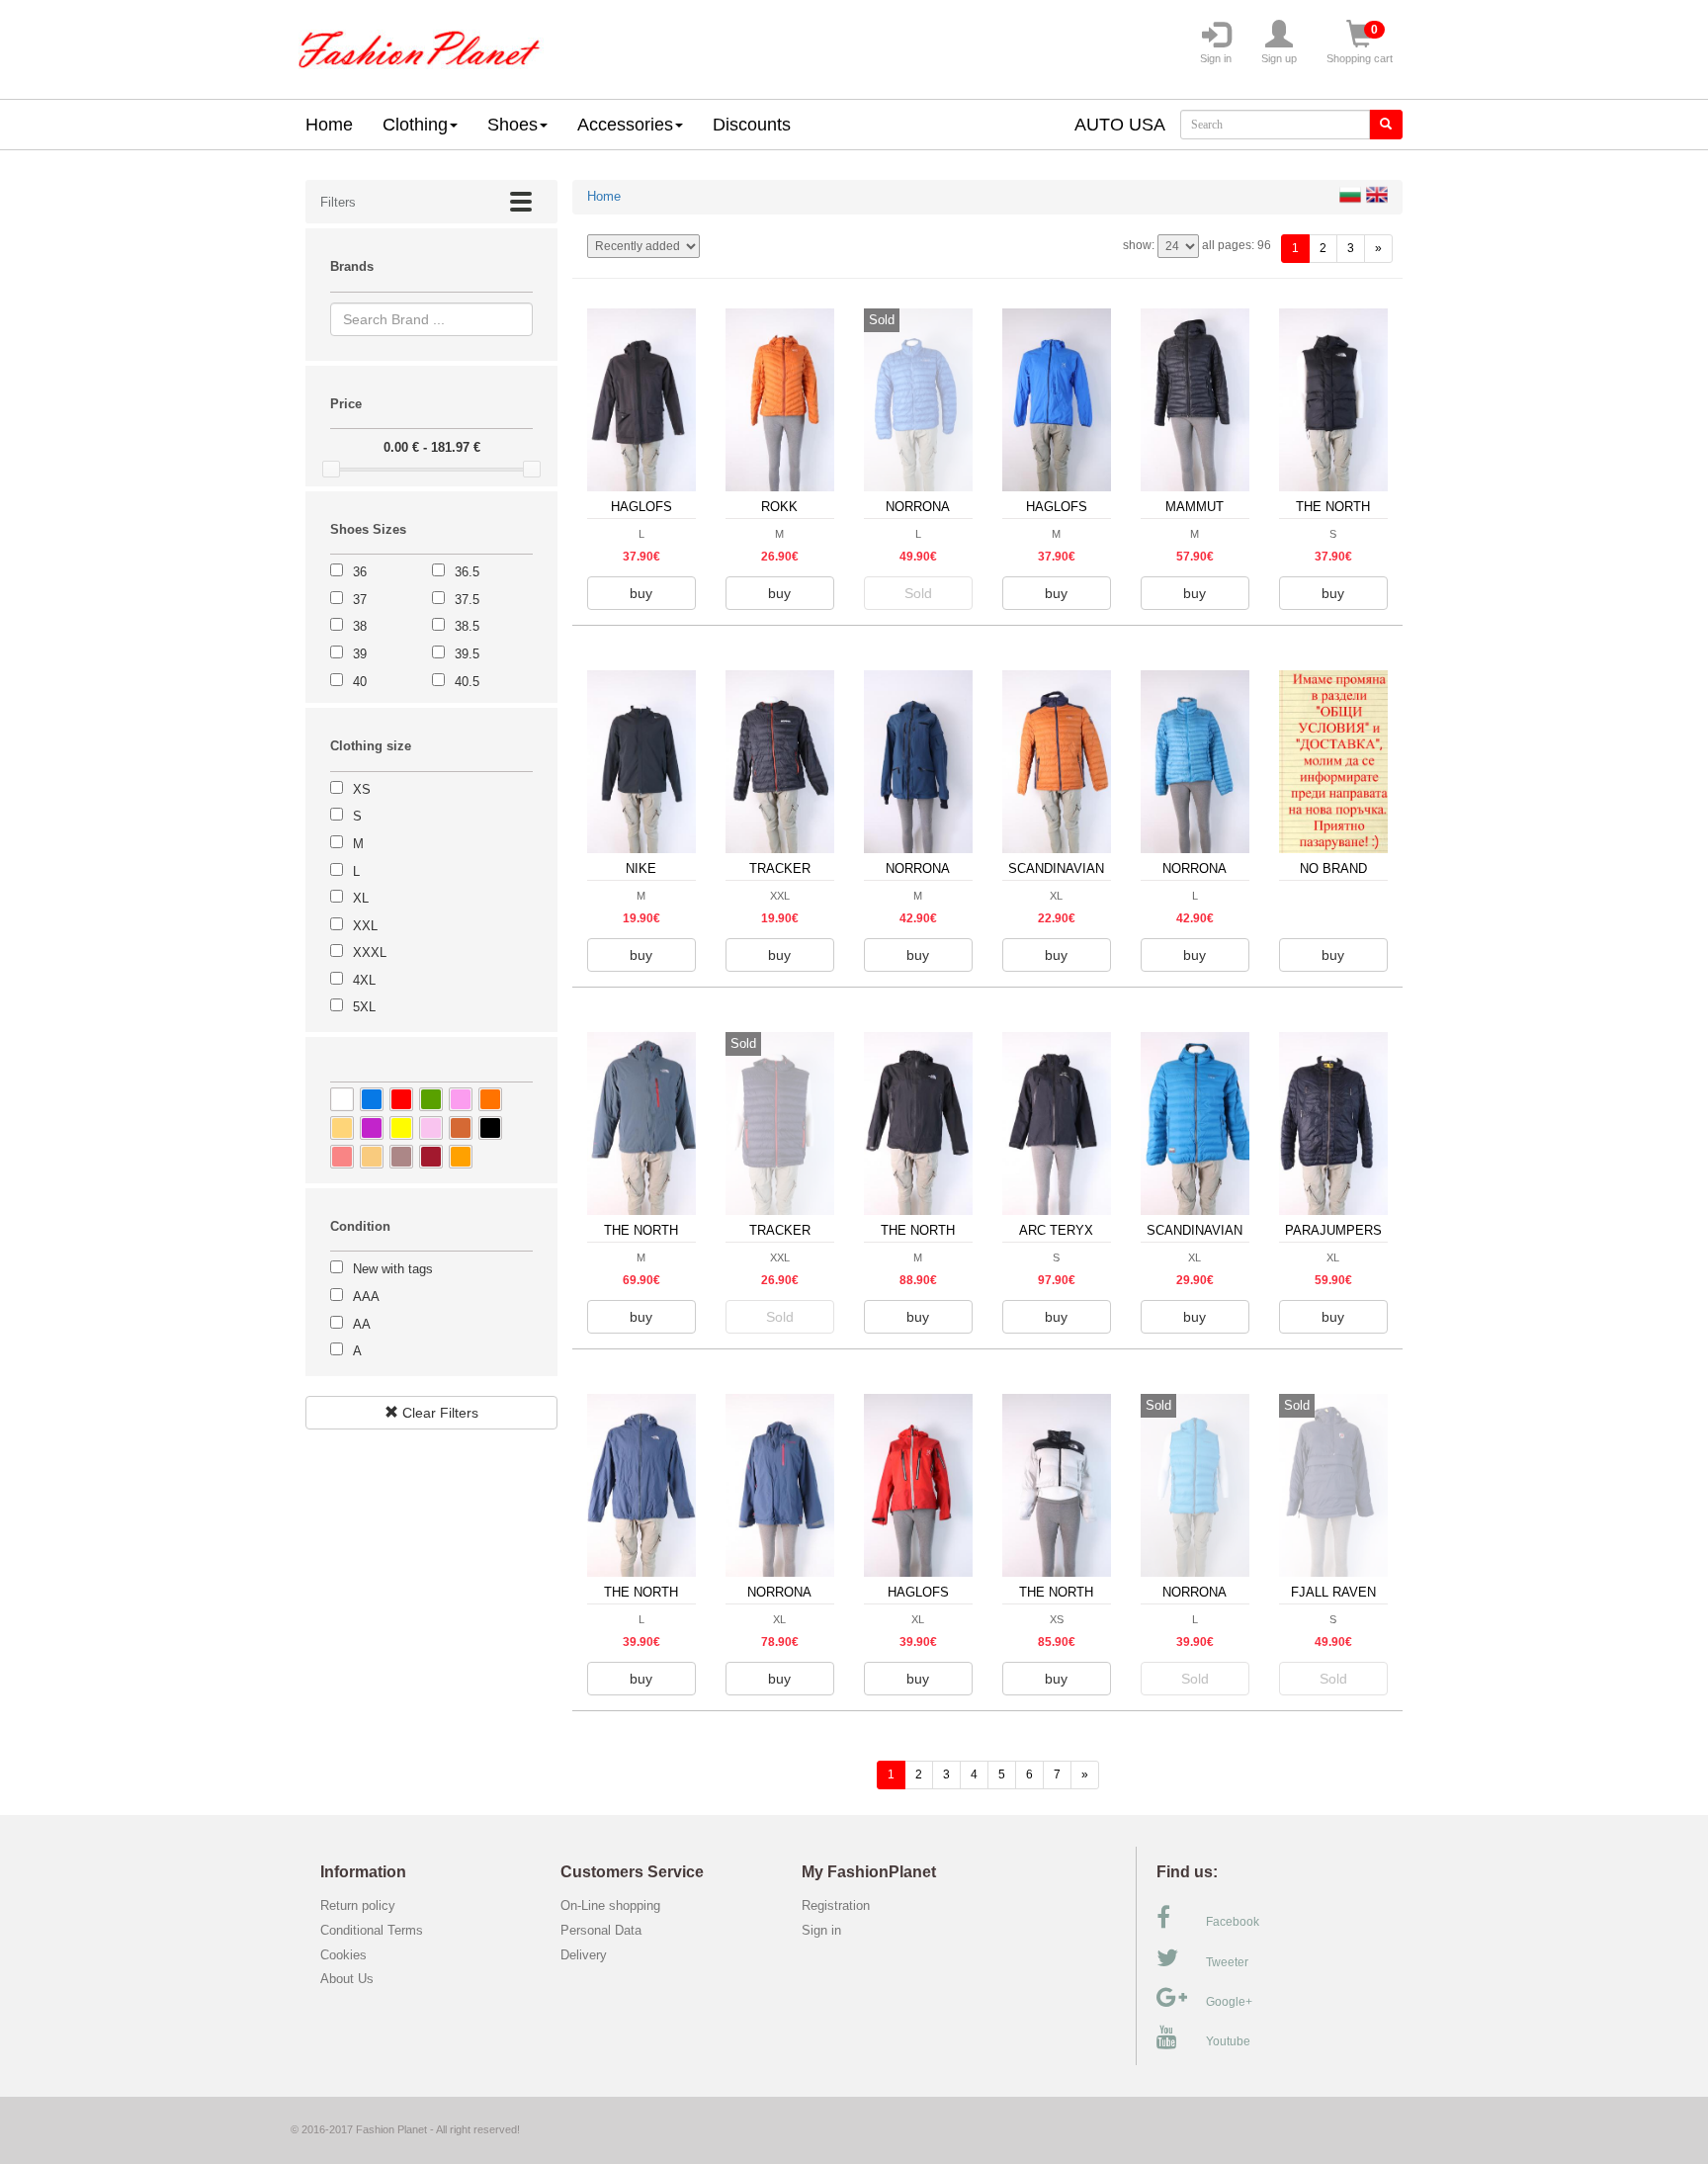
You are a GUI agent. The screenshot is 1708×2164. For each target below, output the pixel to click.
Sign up (1279, 58)
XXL (365, 926)
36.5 (467, 572)
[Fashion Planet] (419, 45)
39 (360, 654)
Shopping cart (1360, 43)
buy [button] (641, 593)
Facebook (1233, 1922)
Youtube (1228, 2041)
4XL (364, 980)
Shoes (512, 125)
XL (361, 898)
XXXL (370, 952)
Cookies (343, 1955)
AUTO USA (1120, 125)
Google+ (1229, 2002)
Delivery (584, 1955)
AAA (366, 1297)
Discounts (752, 125)
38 (360, 626)
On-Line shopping (616, 1905)
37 (360, 600)
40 (360, 682)
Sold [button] (918, 593)
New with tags (393, 1269)
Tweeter (1227, 1962)
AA (362, 1324)
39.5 (467, 654)
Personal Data (601, 1930)
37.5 (467, 600)
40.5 (467, 682)
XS (362, 789)
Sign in (1216, 58)
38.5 (467, 626)
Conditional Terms (372, 1930)
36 (360, 572)
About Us (347, 1979)
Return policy (358, 1905)
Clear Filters (438, 1413)
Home (329, 125)
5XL (364, 1007)
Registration (836, 1905)
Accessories (625, 125)
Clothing (415, 125)
